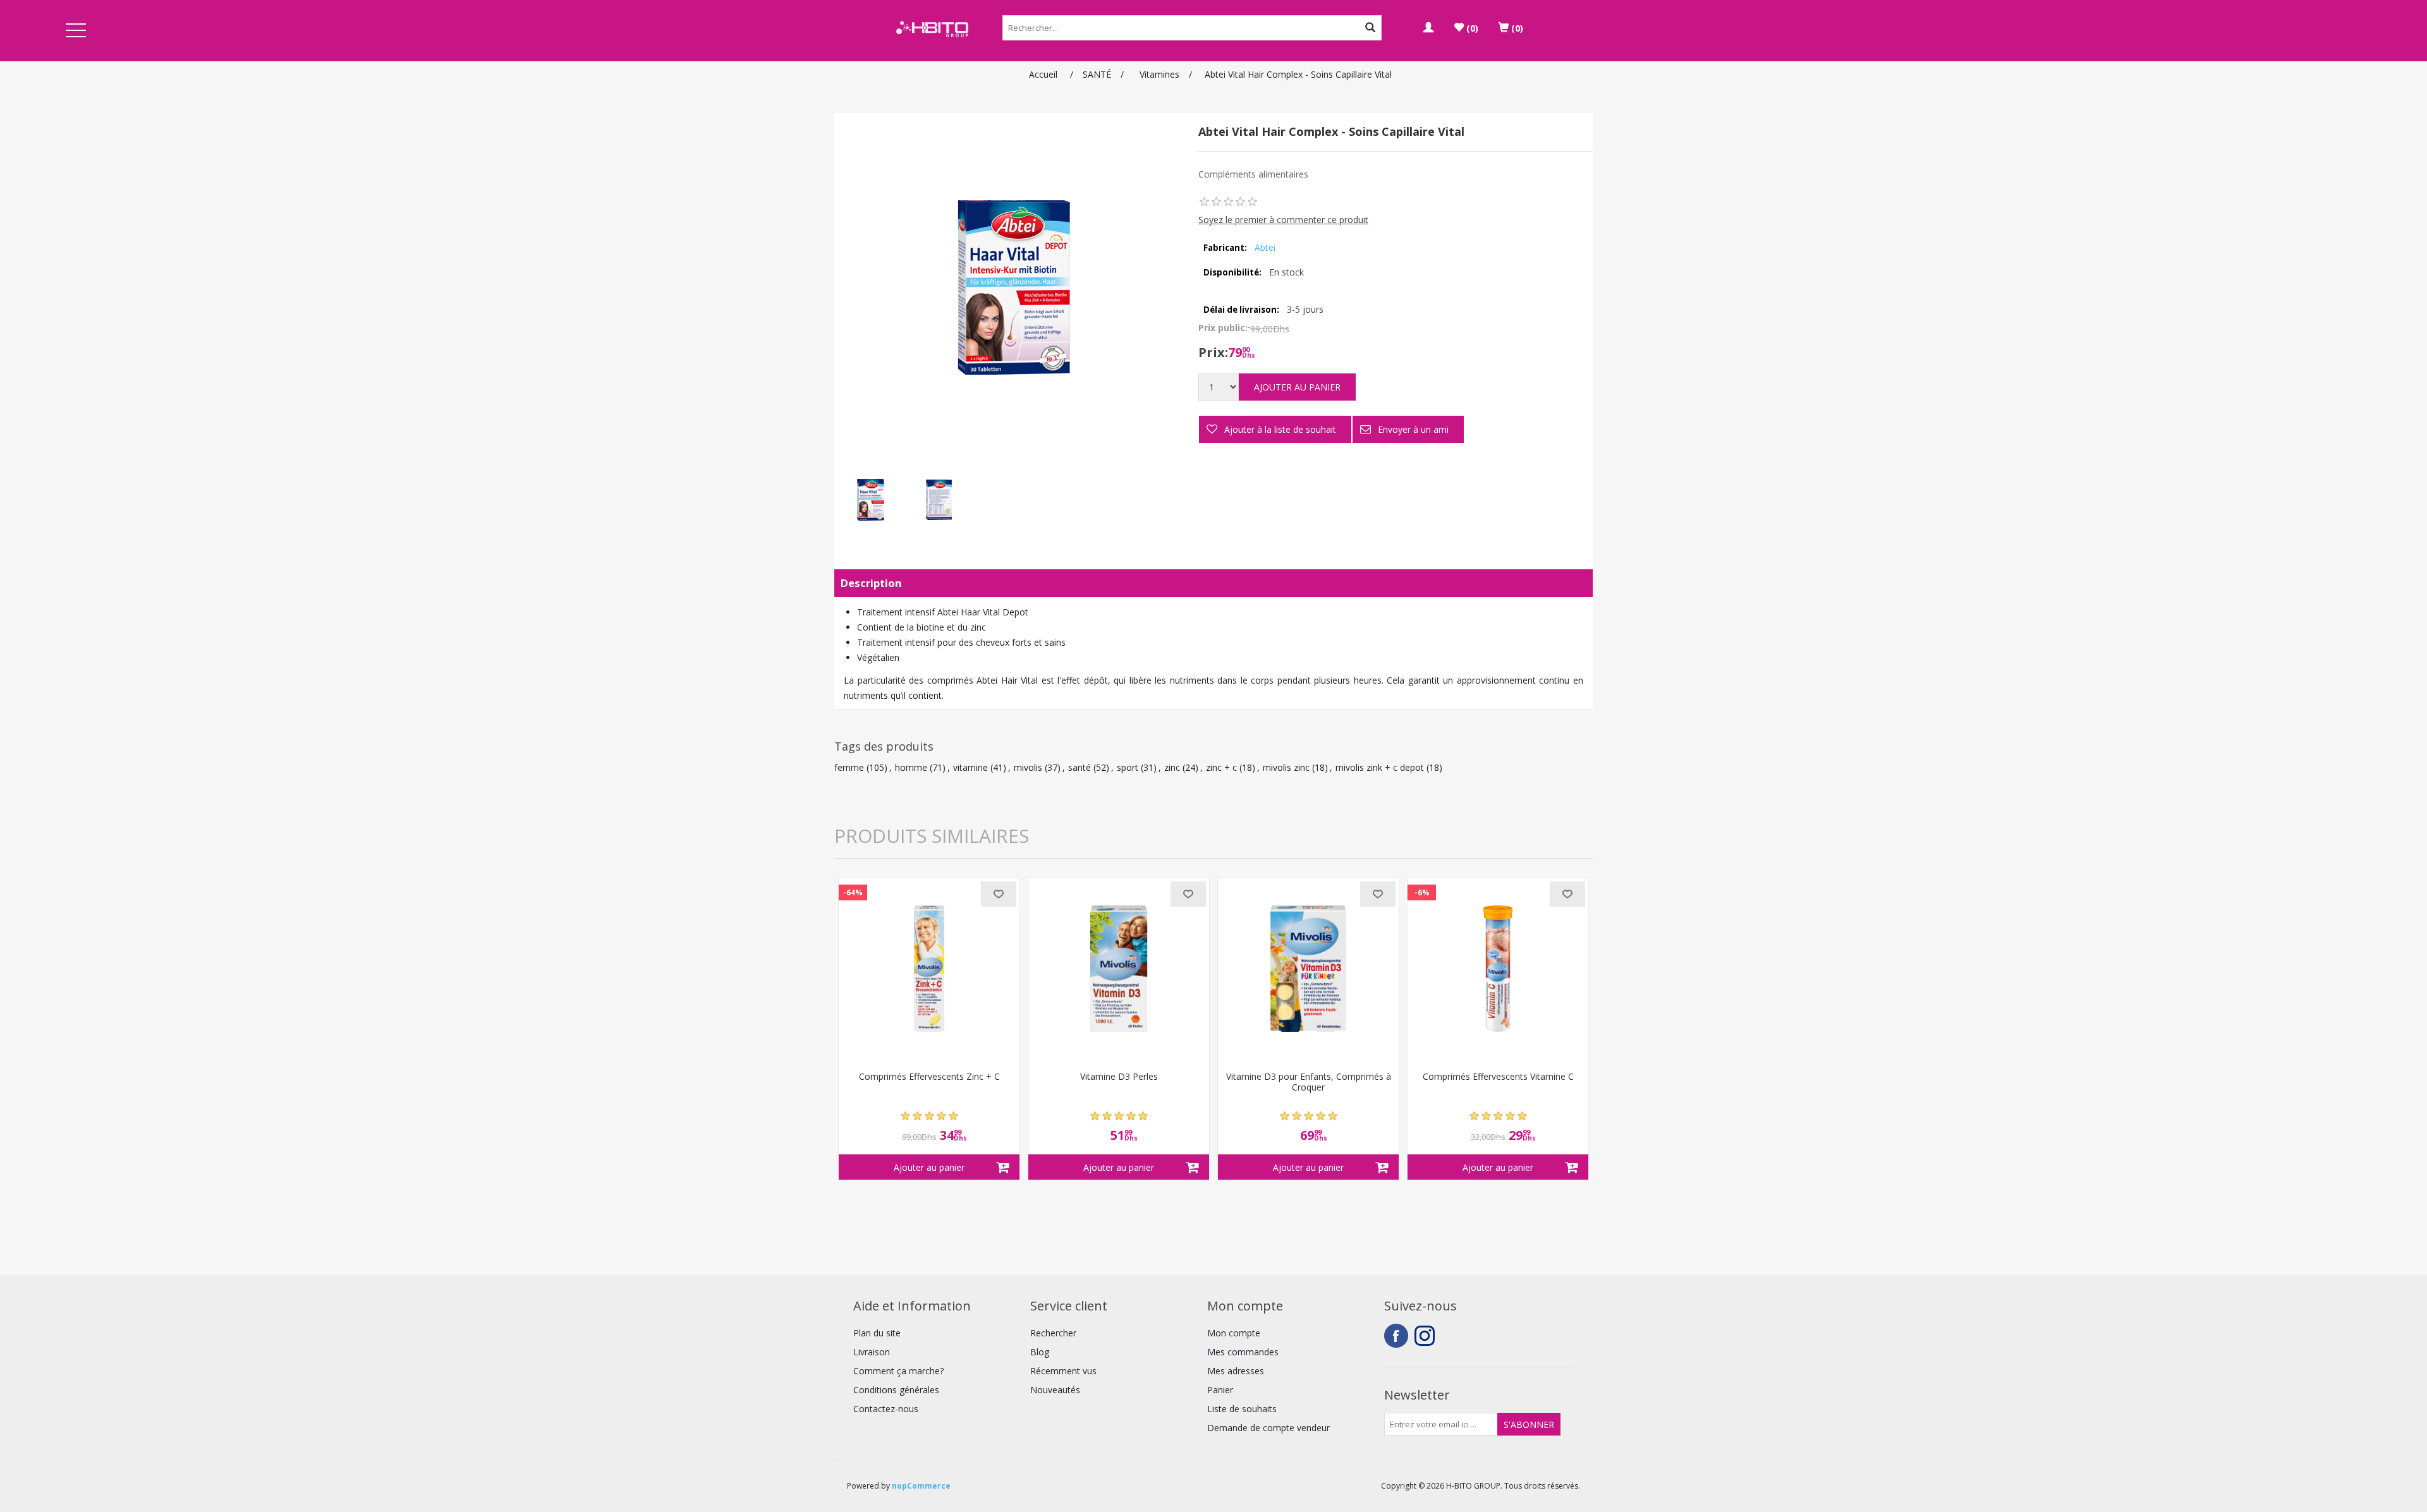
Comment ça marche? (898, 1371)
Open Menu (76, 31)
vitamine (970, 767)
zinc (1172, 767)
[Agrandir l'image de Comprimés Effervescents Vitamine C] (1498, 969)
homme (911, 767)
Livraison (872, 1352)
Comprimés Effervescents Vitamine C (1498, 1077)
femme (849, 767)
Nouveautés (1055, 1390)
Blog (1040, 1352)
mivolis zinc (1286, 767)
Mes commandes (1243, 1352)
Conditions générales (896, 1390)
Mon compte (1234, 1333)
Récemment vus (1063, 1371)
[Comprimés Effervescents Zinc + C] (929, 969)
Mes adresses (1236, 1371)
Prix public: (1223, 328)
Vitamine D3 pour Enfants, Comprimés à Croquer (1309, 1082)
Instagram (1426, 1336)
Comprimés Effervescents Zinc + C (929, 1077)
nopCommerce (921, 1486)
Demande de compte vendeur (1268, 1428)
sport (1128, 767)
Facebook (1396, 1336)
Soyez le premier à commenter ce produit (1283, 220)
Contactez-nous (886, 1409)
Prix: (1213, 352)
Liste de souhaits (1242, 1409)
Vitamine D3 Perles (1119, 1077)
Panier (1220, 1390)
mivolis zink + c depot (1380, 767)
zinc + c (1221, 767)
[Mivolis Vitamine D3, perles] (1119, 969)
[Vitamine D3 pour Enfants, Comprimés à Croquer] (1308, 969)
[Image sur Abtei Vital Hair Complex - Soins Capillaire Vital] (869, 500)
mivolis (1028, 767)
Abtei (1265, 247)
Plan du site (877, 1333)
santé (1080, 767)
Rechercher (1053, 1333)
